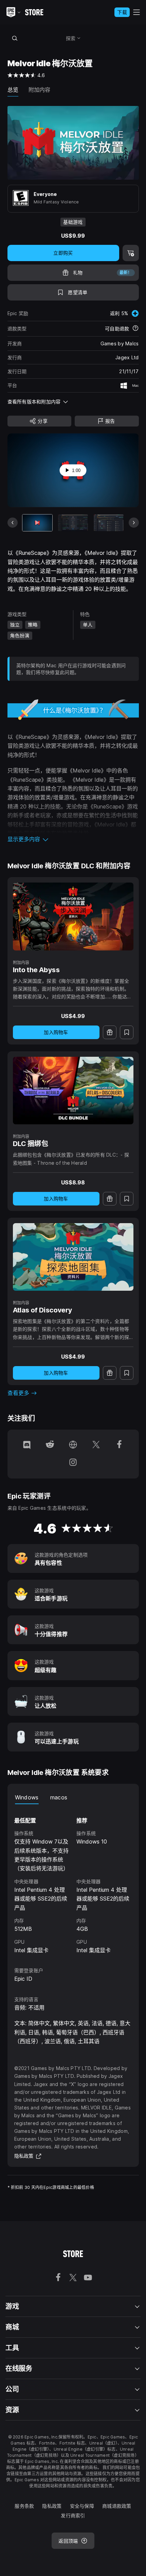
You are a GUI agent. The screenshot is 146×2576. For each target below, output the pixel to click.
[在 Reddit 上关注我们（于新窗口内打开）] (50, 1445)
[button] (73, 839)
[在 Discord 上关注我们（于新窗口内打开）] (27, 1445)
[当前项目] (37, 523)
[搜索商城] (15, 38)
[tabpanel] (73, 1879)
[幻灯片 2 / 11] (73, 523)
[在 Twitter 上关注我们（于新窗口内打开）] (96, 1445)
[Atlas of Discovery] (73, 1257)
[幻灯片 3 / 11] (109, 523)
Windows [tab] (27, 1797)
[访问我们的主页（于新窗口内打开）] (73, 1445)
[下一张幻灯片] (134, 523)
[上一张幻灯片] (13, 523)
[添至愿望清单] (127, 1032)
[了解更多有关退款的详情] (135, 329)
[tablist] (73, 1797)
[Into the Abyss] (73, 917)
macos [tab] (59, 1797)
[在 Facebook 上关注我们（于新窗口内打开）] (119, 1445)
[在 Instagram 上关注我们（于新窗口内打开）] (73, 1463)
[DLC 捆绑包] (73, 1091)
